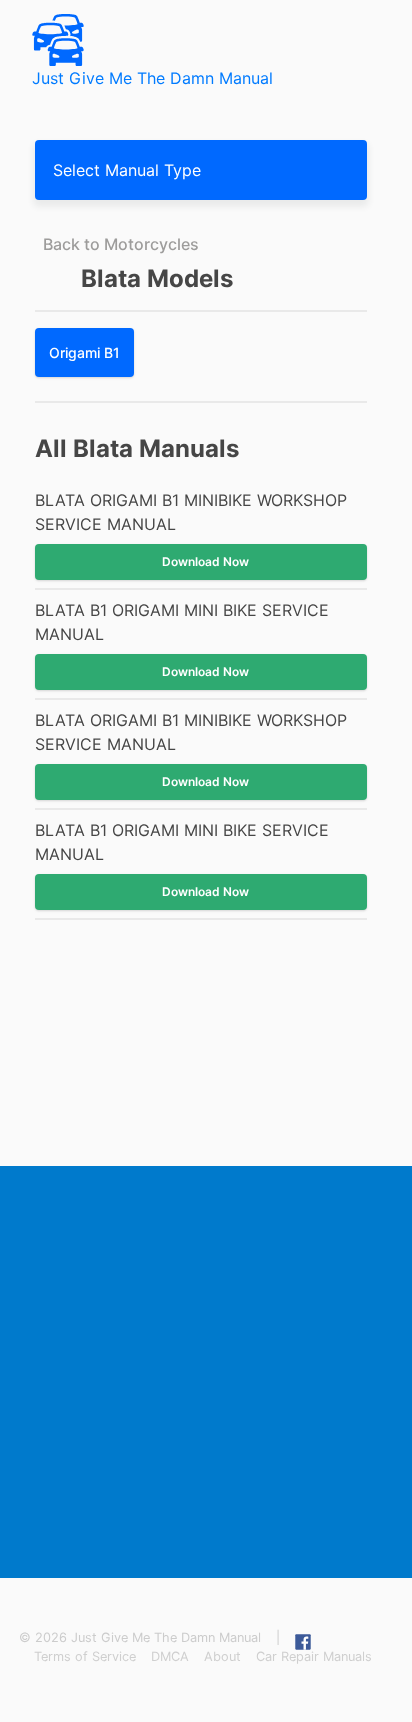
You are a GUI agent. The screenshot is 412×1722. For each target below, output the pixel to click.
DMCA (170, 1656)
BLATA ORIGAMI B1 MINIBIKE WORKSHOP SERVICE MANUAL (191, 512)
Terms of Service (85, 1656)
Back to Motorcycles (121, 244)
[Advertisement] (206, 1372)
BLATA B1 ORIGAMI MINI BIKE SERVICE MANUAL (182, 622)
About (222, 1656)
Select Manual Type (127, 170)
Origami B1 (84, 352)
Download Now (205, 561)
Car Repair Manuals (314, 1656)
